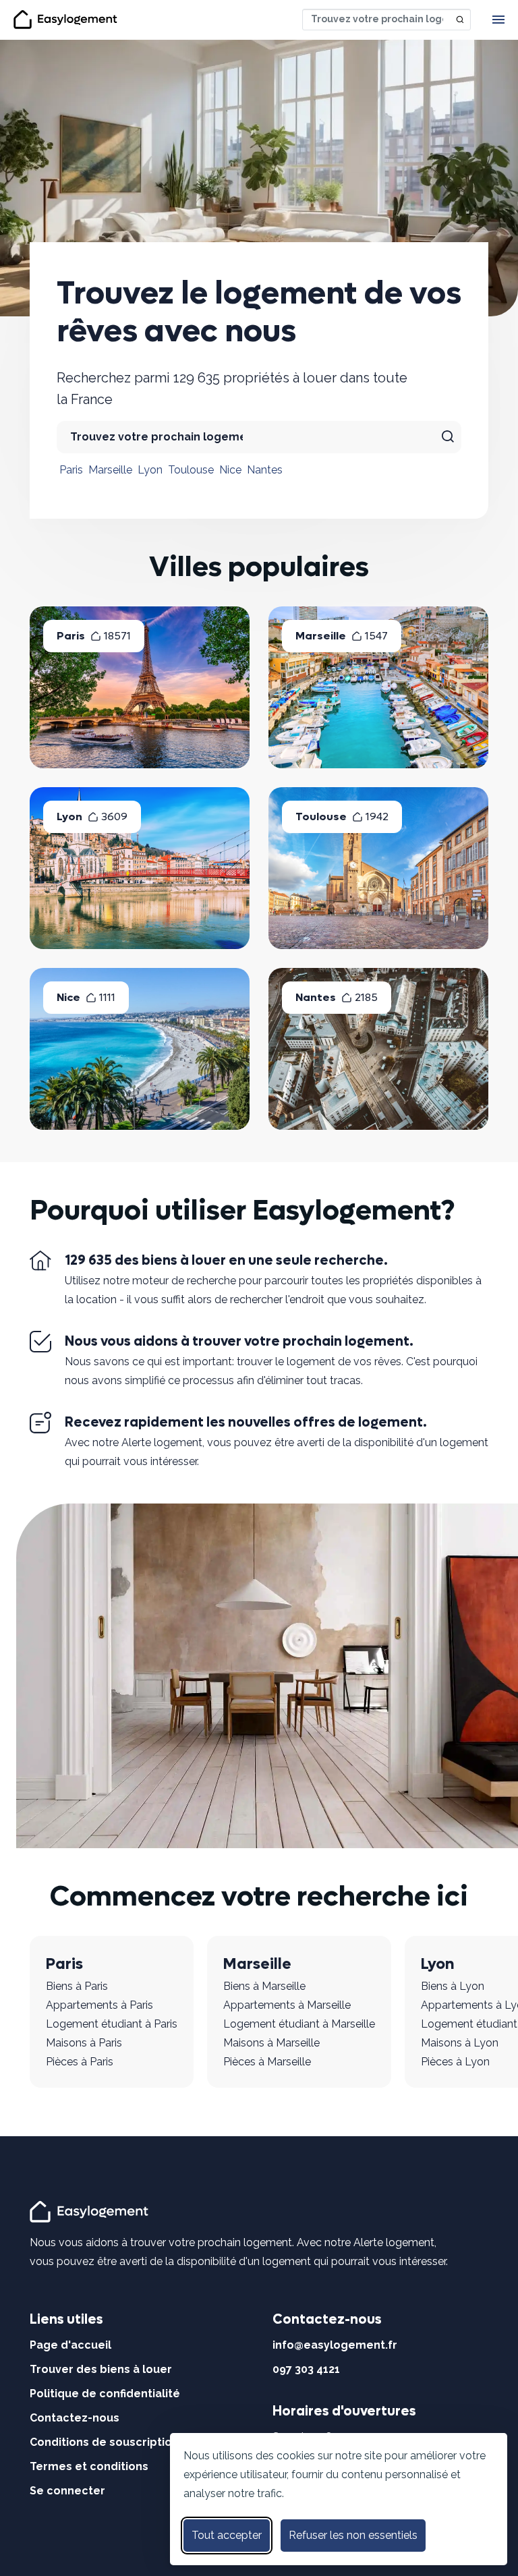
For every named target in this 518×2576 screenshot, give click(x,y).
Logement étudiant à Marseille (299, 2024)
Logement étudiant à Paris (112, 2024)
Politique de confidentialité (105, 2394)
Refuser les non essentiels (353, 2535)
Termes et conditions (89, 2466)
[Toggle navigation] (498, 20)
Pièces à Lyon (455, 2062)
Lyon (150, 470)
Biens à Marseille (264, 1986)
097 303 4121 (306, 2369)
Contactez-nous (75, 2418)
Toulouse (191, 470)
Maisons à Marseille (271, 2043)
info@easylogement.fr (335, 2345)
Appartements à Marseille (287, 2005)
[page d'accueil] (91, 2211)
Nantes (265, 470)
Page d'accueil (70, 2345)
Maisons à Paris (84, 2043)
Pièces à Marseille (267, 2062)
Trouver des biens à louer (101, 2369)
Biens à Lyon (453, 1986)
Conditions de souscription (104, 2442)
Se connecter (67, 2491)
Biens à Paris (77, 1986)
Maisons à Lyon (460, 2043)
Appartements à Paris (99, 2005)
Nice (230, 470)
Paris (71, 470)
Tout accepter (227, 2535)
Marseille (110, 470)
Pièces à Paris (80, 2062)
